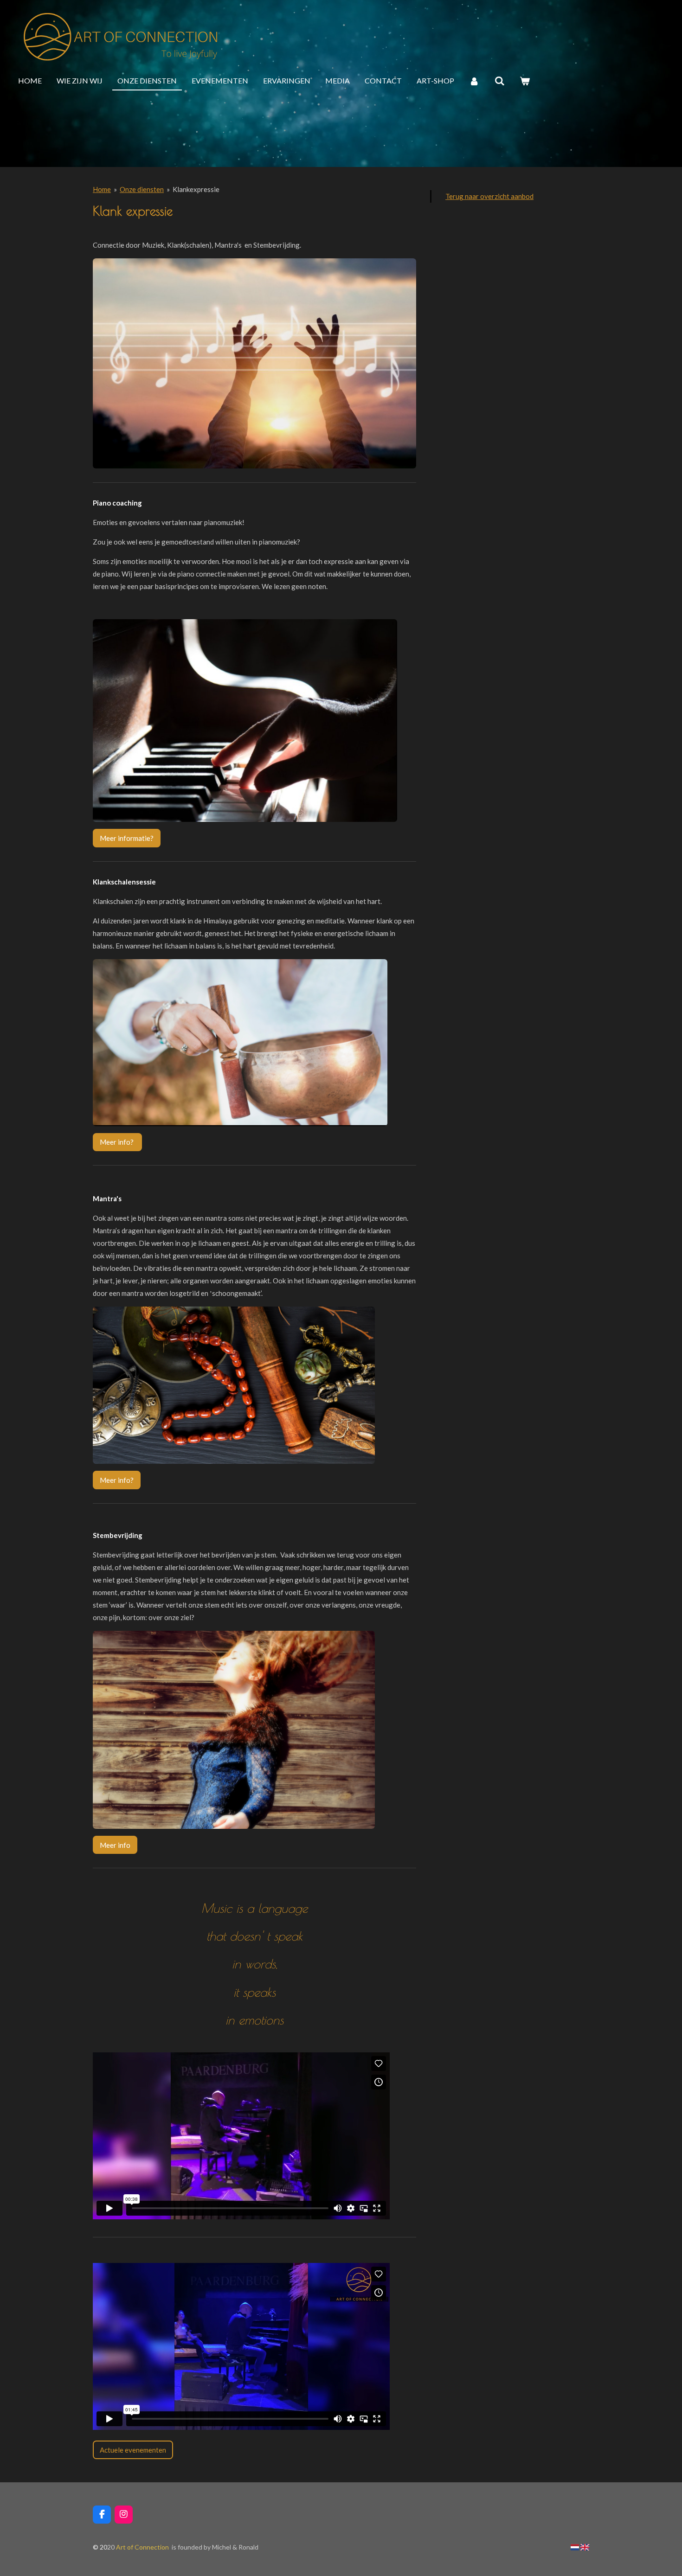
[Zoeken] (499, 81)
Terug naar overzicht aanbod (489, 196)
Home (102, 189)
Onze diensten (142, 189)
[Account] (474, 81)
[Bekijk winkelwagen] (525, 81)
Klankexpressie (196, 189)
